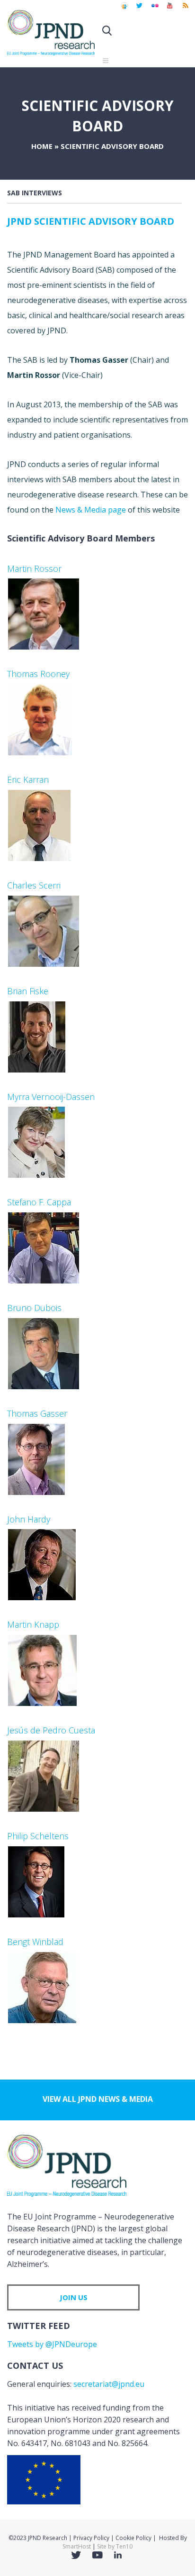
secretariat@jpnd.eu (109, 2384)
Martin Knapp (33, 1624)
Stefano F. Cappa (39, 1202)
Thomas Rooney (38, 674)
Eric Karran (28, 779)
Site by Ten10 (115, 2546)
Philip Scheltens (38, 1836)
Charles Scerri (34, 885)
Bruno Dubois (34, 1308)
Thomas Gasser (37, 1413)
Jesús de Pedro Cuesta (51, 1730)
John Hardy (29, 1519)
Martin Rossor (34, 568)
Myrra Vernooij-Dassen (51, 1097)
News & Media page (91, 510)
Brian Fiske (28, 991)
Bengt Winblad (35, 1942)
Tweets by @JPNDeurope (52, 2344)
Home (42, 146)
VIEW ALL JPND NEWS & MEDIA (98, 2099)
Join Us (74, 2297)
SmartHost (77, 2546)
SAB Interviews (35, 193)
